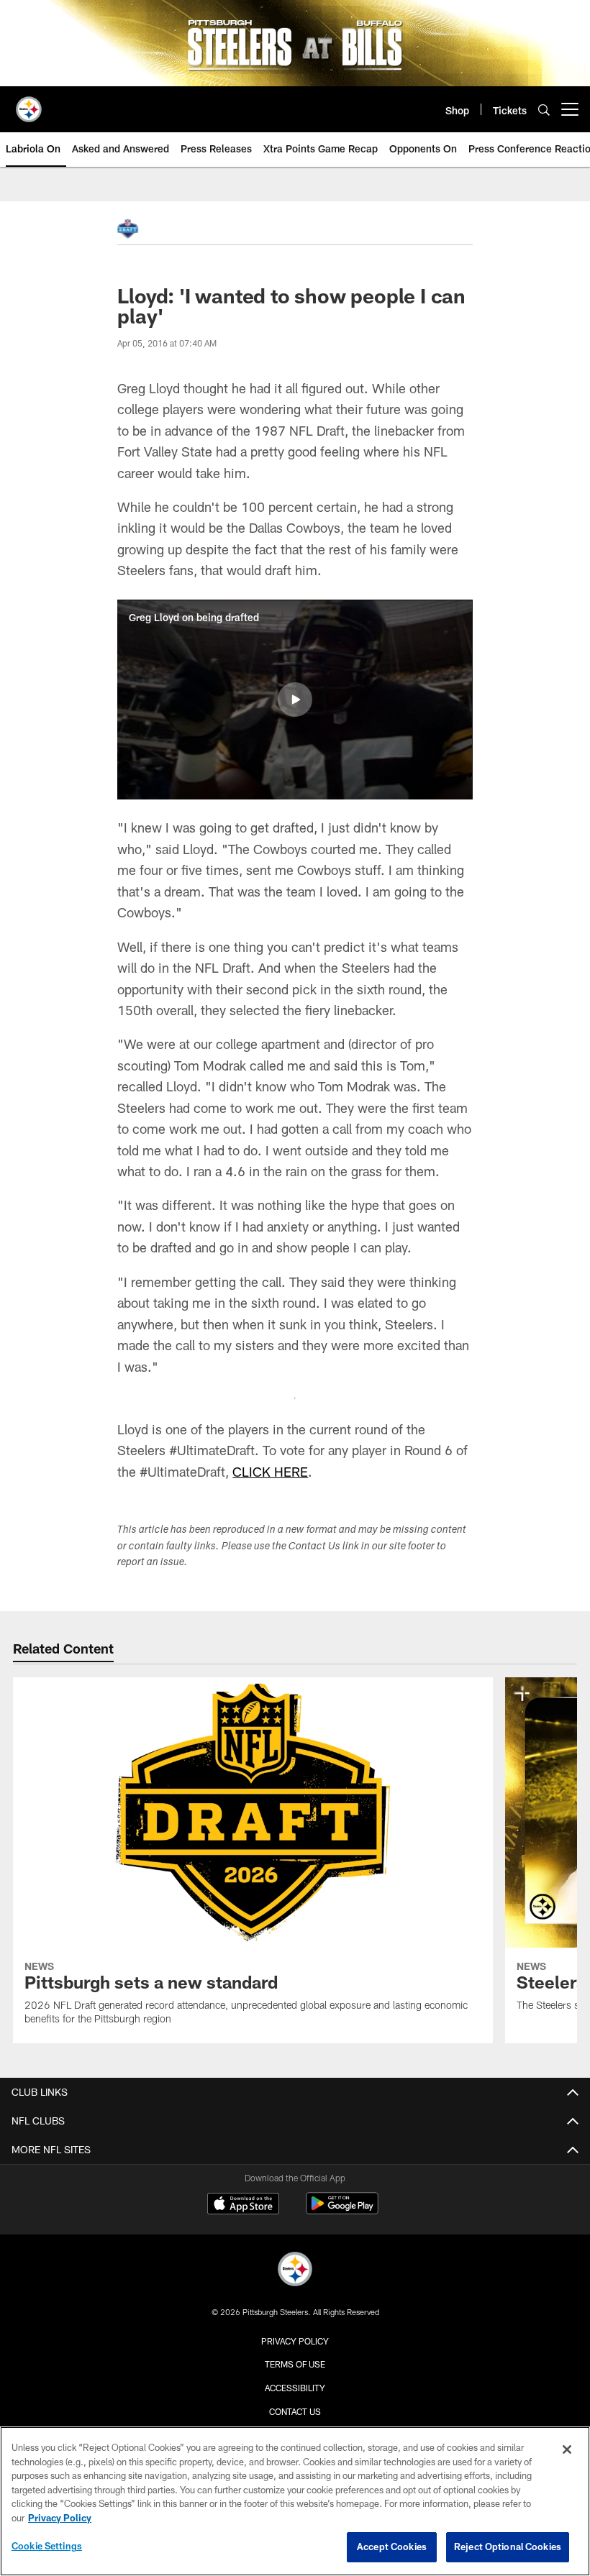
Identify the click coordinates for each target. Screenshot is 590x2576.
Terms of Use (295, 2364)
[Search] (544, 110)
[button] (295, 700)
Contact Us (295, 2411)
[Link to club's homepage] (29, 104)
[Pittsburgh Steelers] (295, 2271)
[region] (295, 2501)
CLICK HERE (270, 1472)
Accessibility (295, 2388)
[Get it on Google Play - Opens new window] (342, 2210)
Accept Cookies (392, 2547)
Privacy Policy (295, 2341)
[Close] (567, 2449)
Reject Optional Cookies (508, 2547)
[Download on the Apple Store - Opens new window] (243, 2205)
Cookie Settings (47, 2546)
